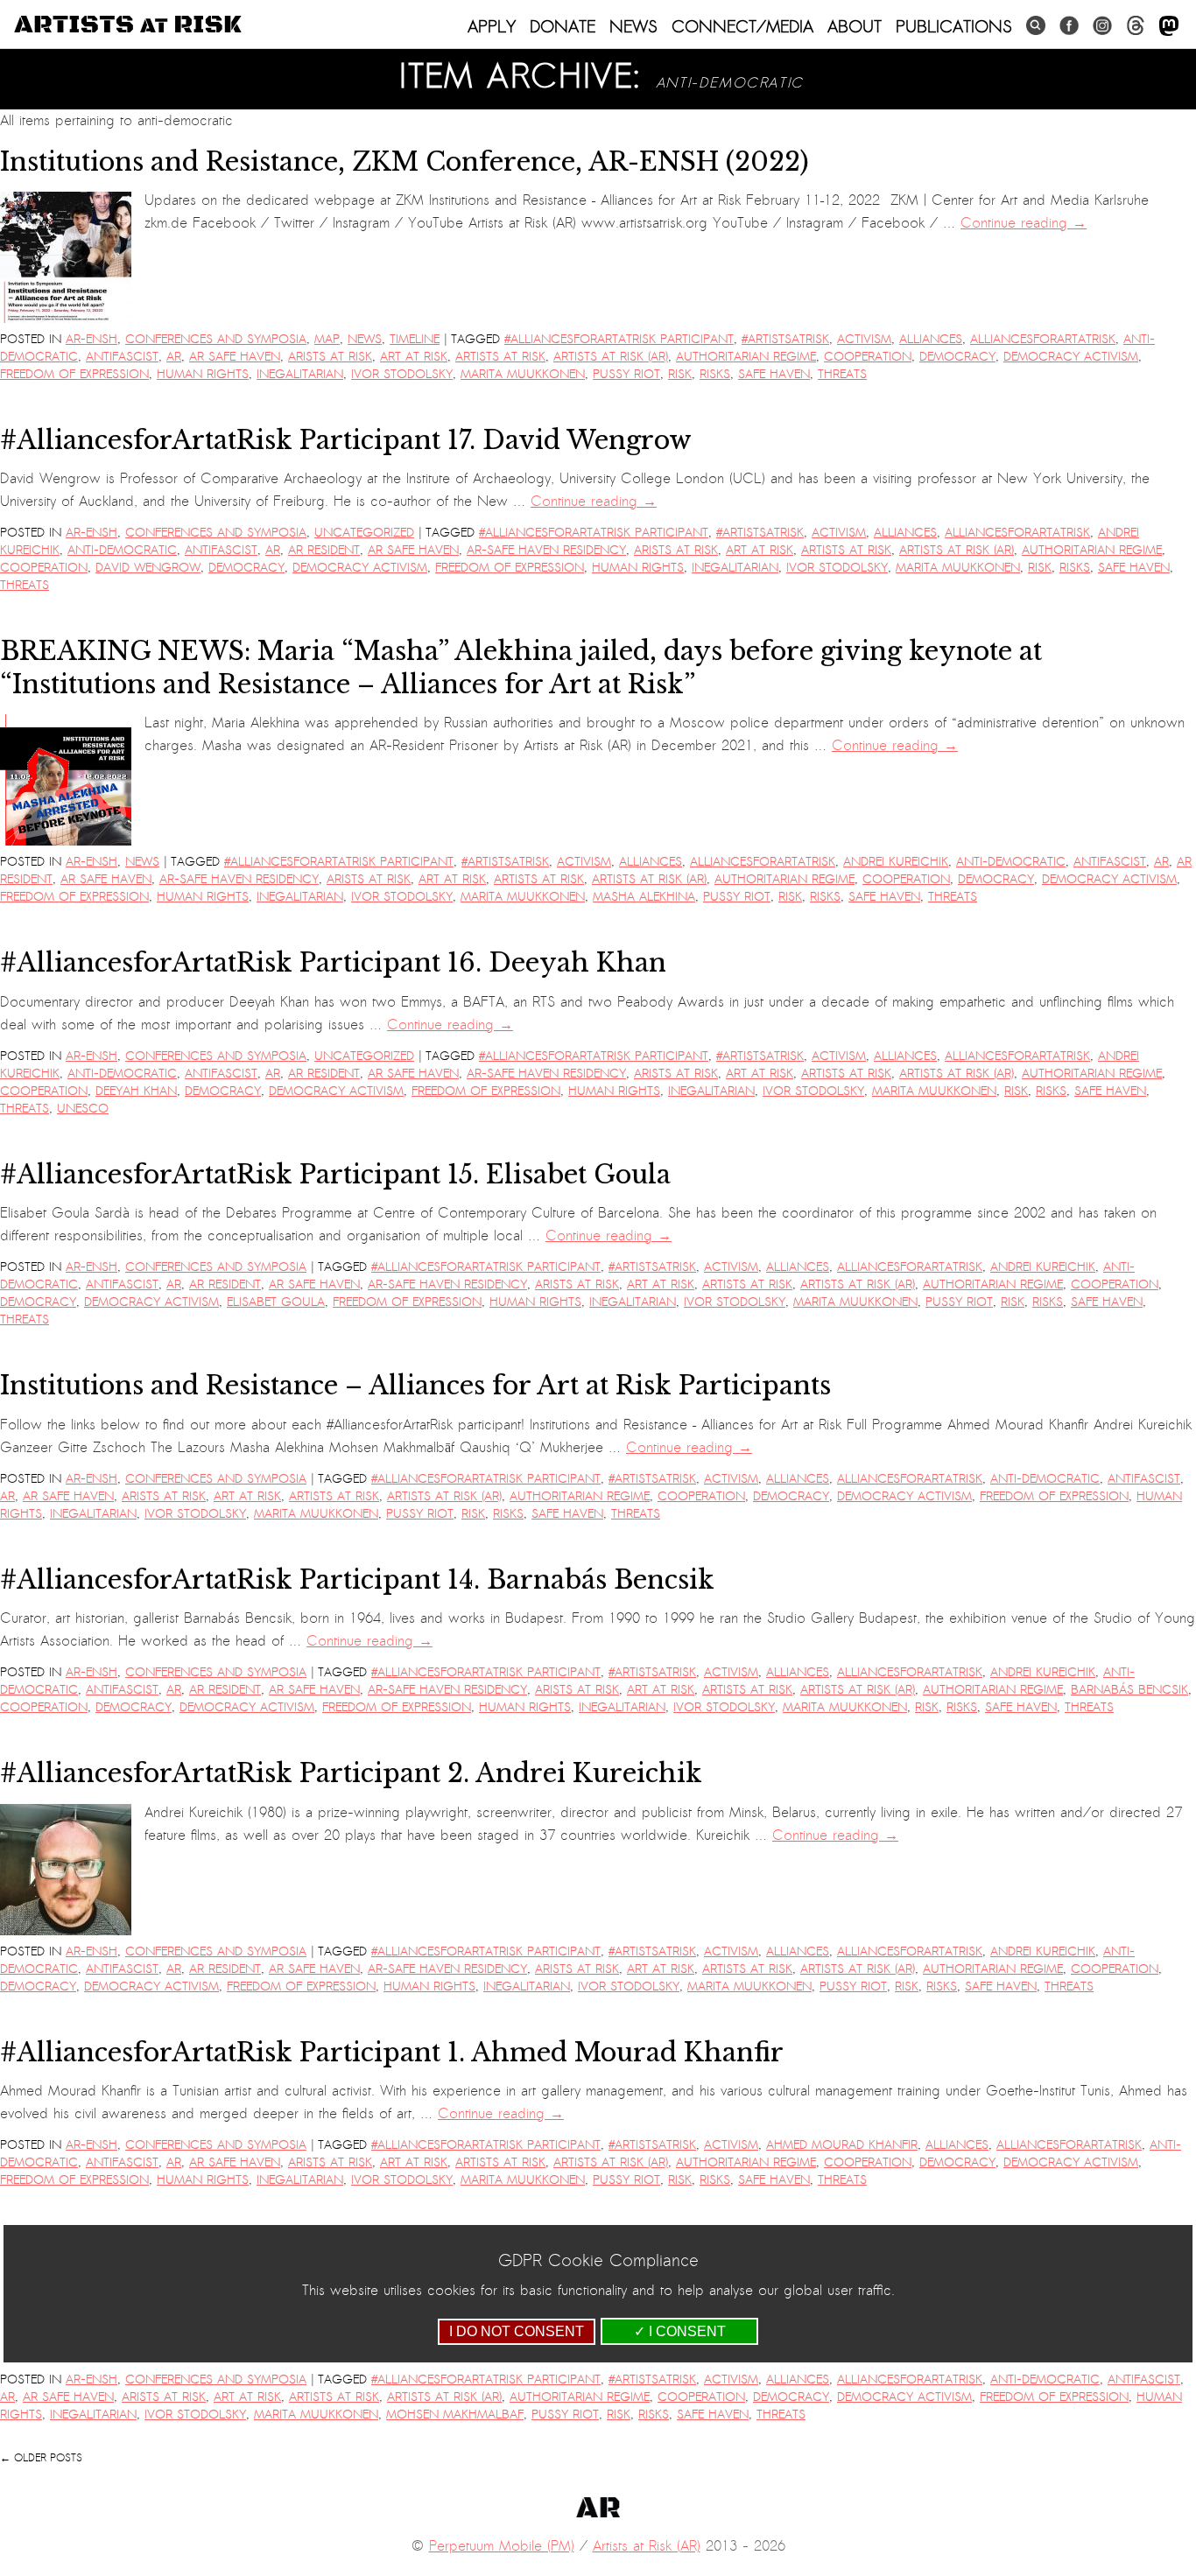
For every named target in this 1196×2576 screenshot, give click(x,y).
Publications (954, 26)
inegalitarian (300, 374)
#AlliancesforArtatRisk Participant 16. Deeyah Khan (333, 963)
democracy (957, 357)
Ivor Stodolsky (402, 374)
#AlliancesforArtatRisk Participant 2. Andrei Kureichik (351, 1773)
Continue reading (1024, 223)
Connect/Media (742, 26)
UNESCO (83, 1109)
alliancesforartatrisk (1043, 339)
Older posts (41, 2458)
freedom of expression (74, 374)
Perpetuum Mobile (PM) (502, 2546)
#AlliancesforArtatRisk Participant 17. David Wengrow (346, 440)
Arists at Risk (330, 357)
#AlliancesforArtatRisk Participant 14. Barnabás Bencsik (357, 1580)
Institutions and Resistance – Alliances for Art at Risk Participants (415, 1386)
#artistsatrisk (785, 339)
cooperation (868, 357)
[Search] (1036, 26)
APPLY (492, 26)
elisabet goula (276, 1302)
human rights (203, 374)
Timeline (415, 339)
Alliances (931, 339)
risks (715, 374)
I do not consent (517, 2331)
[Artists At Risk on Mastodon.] (1169, 27)
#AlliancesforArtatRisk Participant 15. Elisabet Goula (335, 1175)
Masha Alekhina (644, 897)
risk (680, 374)
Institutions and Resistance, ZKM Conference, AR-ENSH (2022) (405, 162)
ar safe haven (235, 357)
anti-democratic (122, 550)
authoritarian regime (746, 357)
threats (842, 374)
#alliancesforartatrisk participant (619, 339)
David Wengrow (148, 568)
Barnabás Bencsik (1129, 1690)
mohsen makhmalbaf (455, 2415)
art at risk (414, 357)
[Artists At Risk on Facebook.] (1069, 26)
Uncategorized (364, 533)
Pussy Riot (626, 374)
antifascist (122, 357)
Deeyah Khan (136, 1091)
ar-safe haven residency (546, 550)
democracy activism (1071, 357)
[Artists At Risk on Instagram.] (1102, 26)
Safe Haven (774, 374)
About (855, 26)
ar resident (324, 550)
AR (174, 357)
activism (864, 339)
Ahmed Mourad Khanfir (842, 2145)
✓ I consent (680, 2331)
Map (327, 339)
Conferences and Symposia (216, 339)
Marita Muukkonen (523, 374)
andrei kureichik (896, 862)
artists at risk (500, 357)
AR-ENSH (91, 339)
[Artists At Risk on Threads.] (1136, 26)
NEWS (633, 26)
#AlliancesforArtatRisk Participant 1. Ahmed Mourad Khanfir (392, 2053)
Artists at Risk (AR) (611, 357)
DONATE (563, 26)
